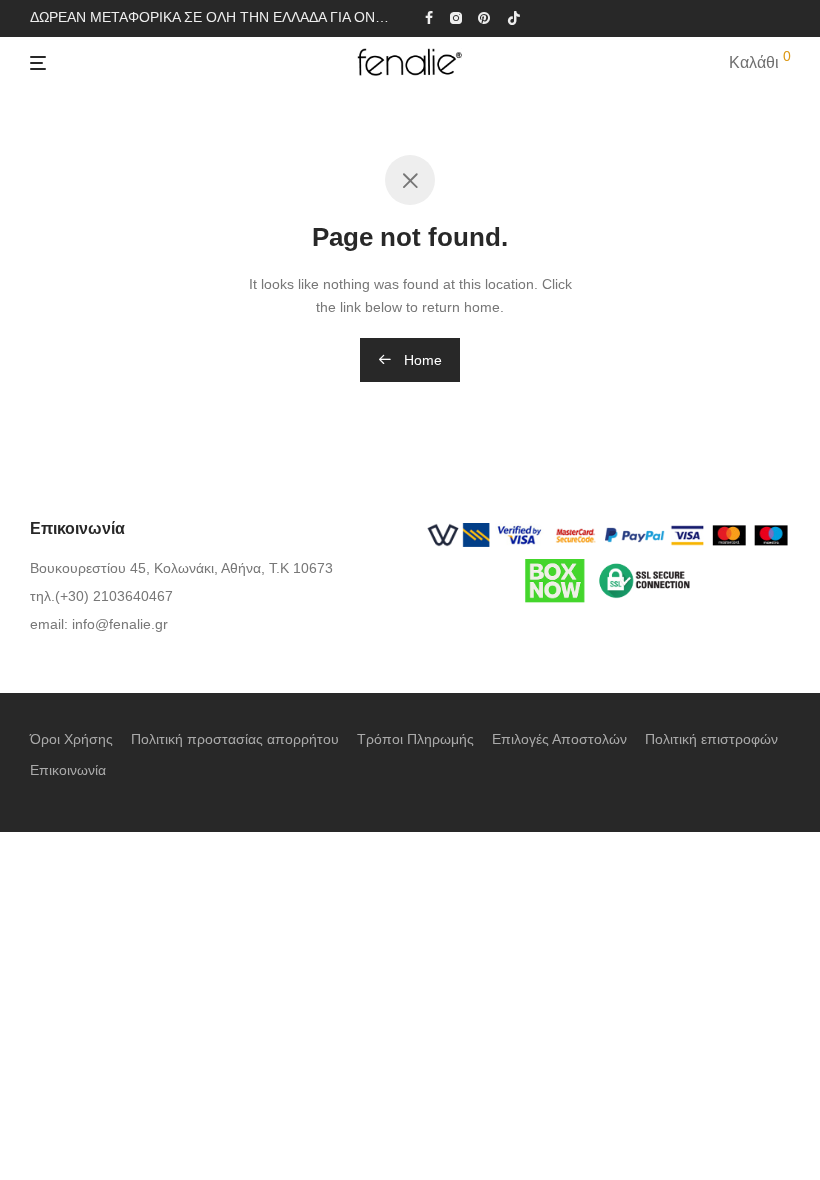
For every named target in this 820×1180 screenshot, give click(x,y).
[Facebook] (429, 17)
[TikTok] (514, 17)
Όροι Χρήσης (71, 739)
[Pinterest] (485, 17)
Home (421, 360)
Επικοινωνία (68, 770)
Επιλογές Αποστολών (559, 739)
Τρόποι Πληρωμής (415, 739)
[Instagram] (455, 17)
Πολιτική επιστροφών (711, 739)
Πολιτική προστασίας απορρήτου (235, 739)
